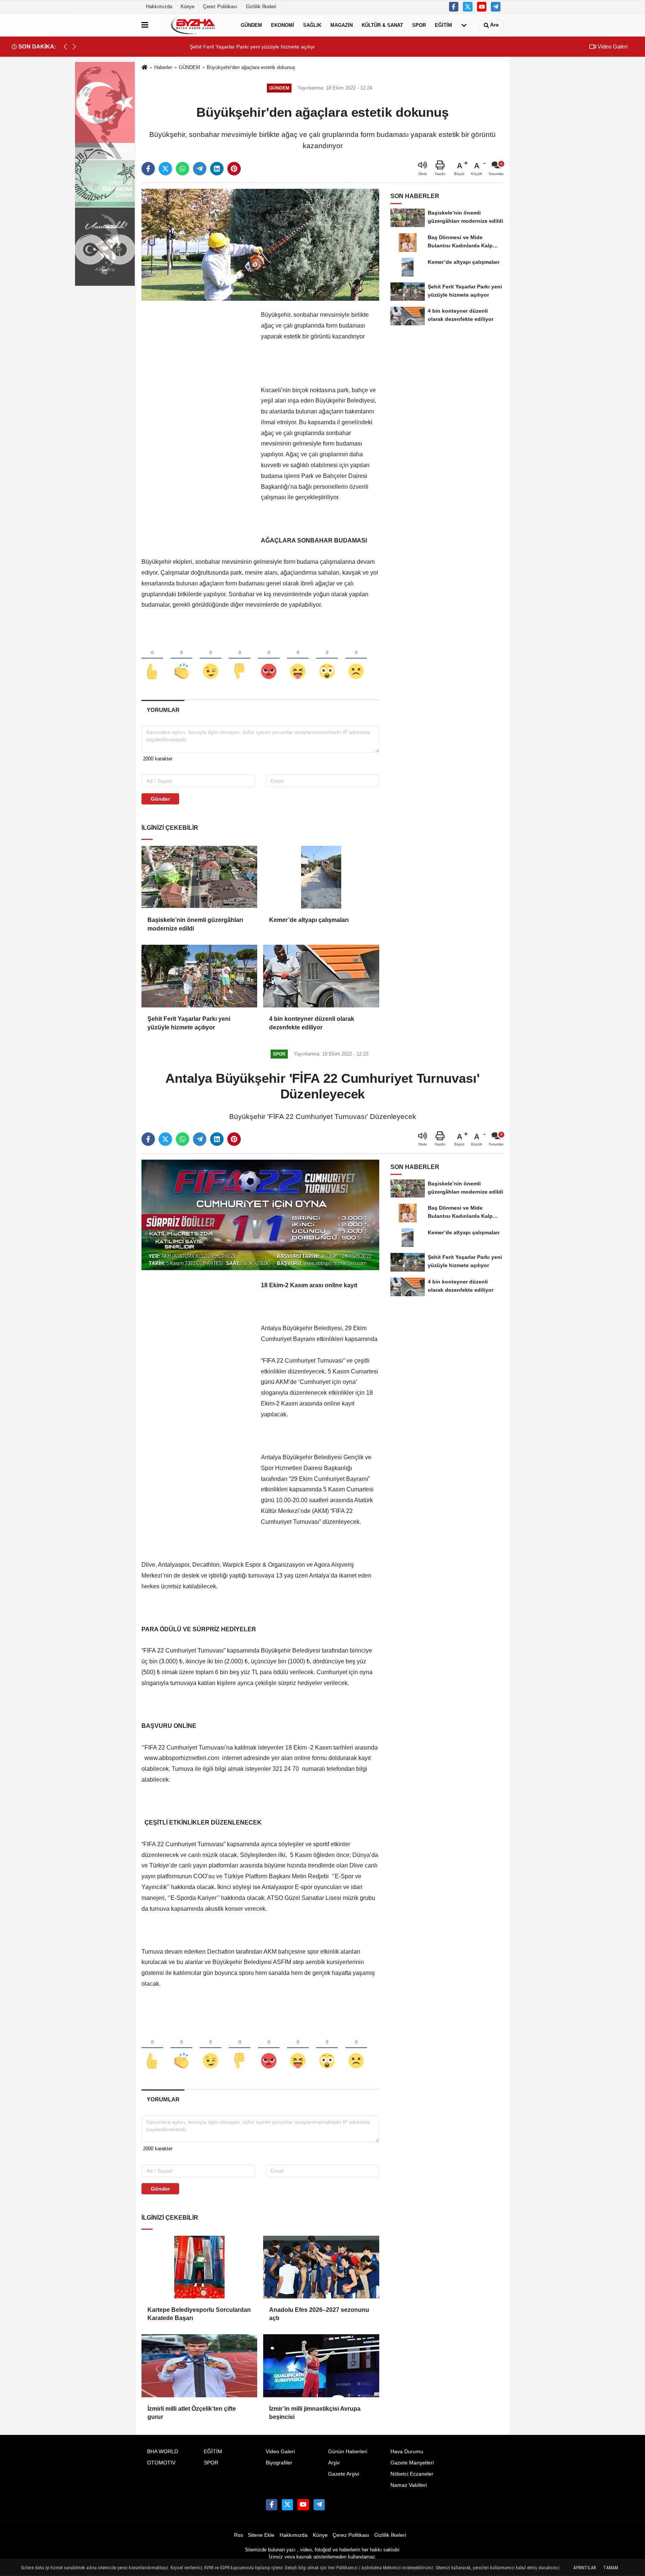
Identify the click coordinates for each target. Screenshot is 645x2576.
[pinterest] (234, 169)
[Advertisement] (197, 422)
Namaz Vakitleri (409, 2485)
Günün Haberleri (348, 2452)
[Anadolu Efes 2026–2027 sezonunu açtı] (321, 2267)
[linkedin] (217, 169)
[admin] (496, 7)
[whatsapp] (183, 169)
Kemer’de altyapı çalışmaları (309, 920)
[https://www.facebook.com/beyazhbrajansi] (454, 7)
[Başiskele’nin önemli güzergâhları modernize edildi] (199, 877)
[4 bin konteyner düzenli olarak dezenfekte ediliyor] (321, 976)
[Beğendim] (152, 659)
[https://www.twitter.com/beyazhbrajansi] (468, 7)
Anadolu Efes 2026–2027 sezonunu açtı (319, 2314)
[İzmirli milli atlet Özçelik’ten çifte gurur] (199, 2366)
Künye (188, 7)
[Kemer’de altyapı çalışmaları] (321, 877)
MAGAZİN (342, 25)
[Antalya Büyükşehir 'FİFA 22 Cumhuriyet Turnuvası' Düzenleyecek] (260, 1215)
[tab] (163, 710)
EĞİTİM (443, 25)
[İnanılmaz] (327, 659)
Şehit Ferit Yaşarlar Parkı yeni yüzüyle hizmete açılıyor (189, 1023)
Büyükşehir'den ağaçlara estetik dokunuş (251, 67)
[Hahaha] (298, 659)
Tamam (611, 2568)
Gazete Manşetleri (412, 2463)
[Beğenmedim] (240, 659)
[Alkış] (181, 659)
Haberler (163, 67)
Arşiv (334, 2463)
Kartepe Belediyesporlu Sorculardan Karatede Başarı (199, 2314)
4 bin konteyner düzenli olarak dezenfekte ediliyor (312, 1023)
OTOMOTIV (161, 2463)
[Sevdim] (211, 659)
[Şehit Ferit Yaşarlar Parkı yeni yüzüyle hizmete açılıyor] (199, 976)
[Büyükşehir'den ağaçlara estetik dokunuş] (260, 245)
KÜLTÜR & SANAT (382, 25)
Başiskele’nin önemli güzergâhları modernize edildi (195, 924)
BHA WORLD (163, 2452)
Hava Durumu (407, 2452)
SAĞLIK (312, 25)
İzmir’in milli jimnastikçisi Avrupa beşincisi (315, 2413)
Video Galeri (612, 46)
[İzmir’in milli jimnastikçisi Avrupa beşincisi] (321, 2366)
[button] (74, 47)
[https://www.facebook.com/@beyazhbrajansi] (482, 7)
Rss (239, 2535)
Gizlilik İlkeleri (261, 7)
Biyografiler (279, 2463)
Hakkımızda (159, 7)
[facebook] (148, 169)
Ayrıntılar (585, 2568)
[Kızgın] (269, 659)
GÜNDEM (251, 25)
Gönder (160, 799)
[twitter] (165, 169)
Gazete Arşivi (344, 2474)
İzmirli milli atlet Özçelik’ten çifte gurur (192, 2413)
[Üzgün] (356, 659)
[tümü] (464, 25)
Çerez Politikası (220, 7)
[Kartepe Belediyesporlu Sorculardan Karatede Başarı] (199, 2267)
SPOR (419, 25)
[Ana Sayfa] (144, 68)
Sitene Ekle (261, 2535)
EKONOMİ (283, 25)
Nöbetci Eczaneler (412, 2474)
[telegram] (200, 169)
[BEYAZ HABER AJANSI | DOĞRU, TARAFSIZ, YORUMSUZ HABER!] (193, 25)
